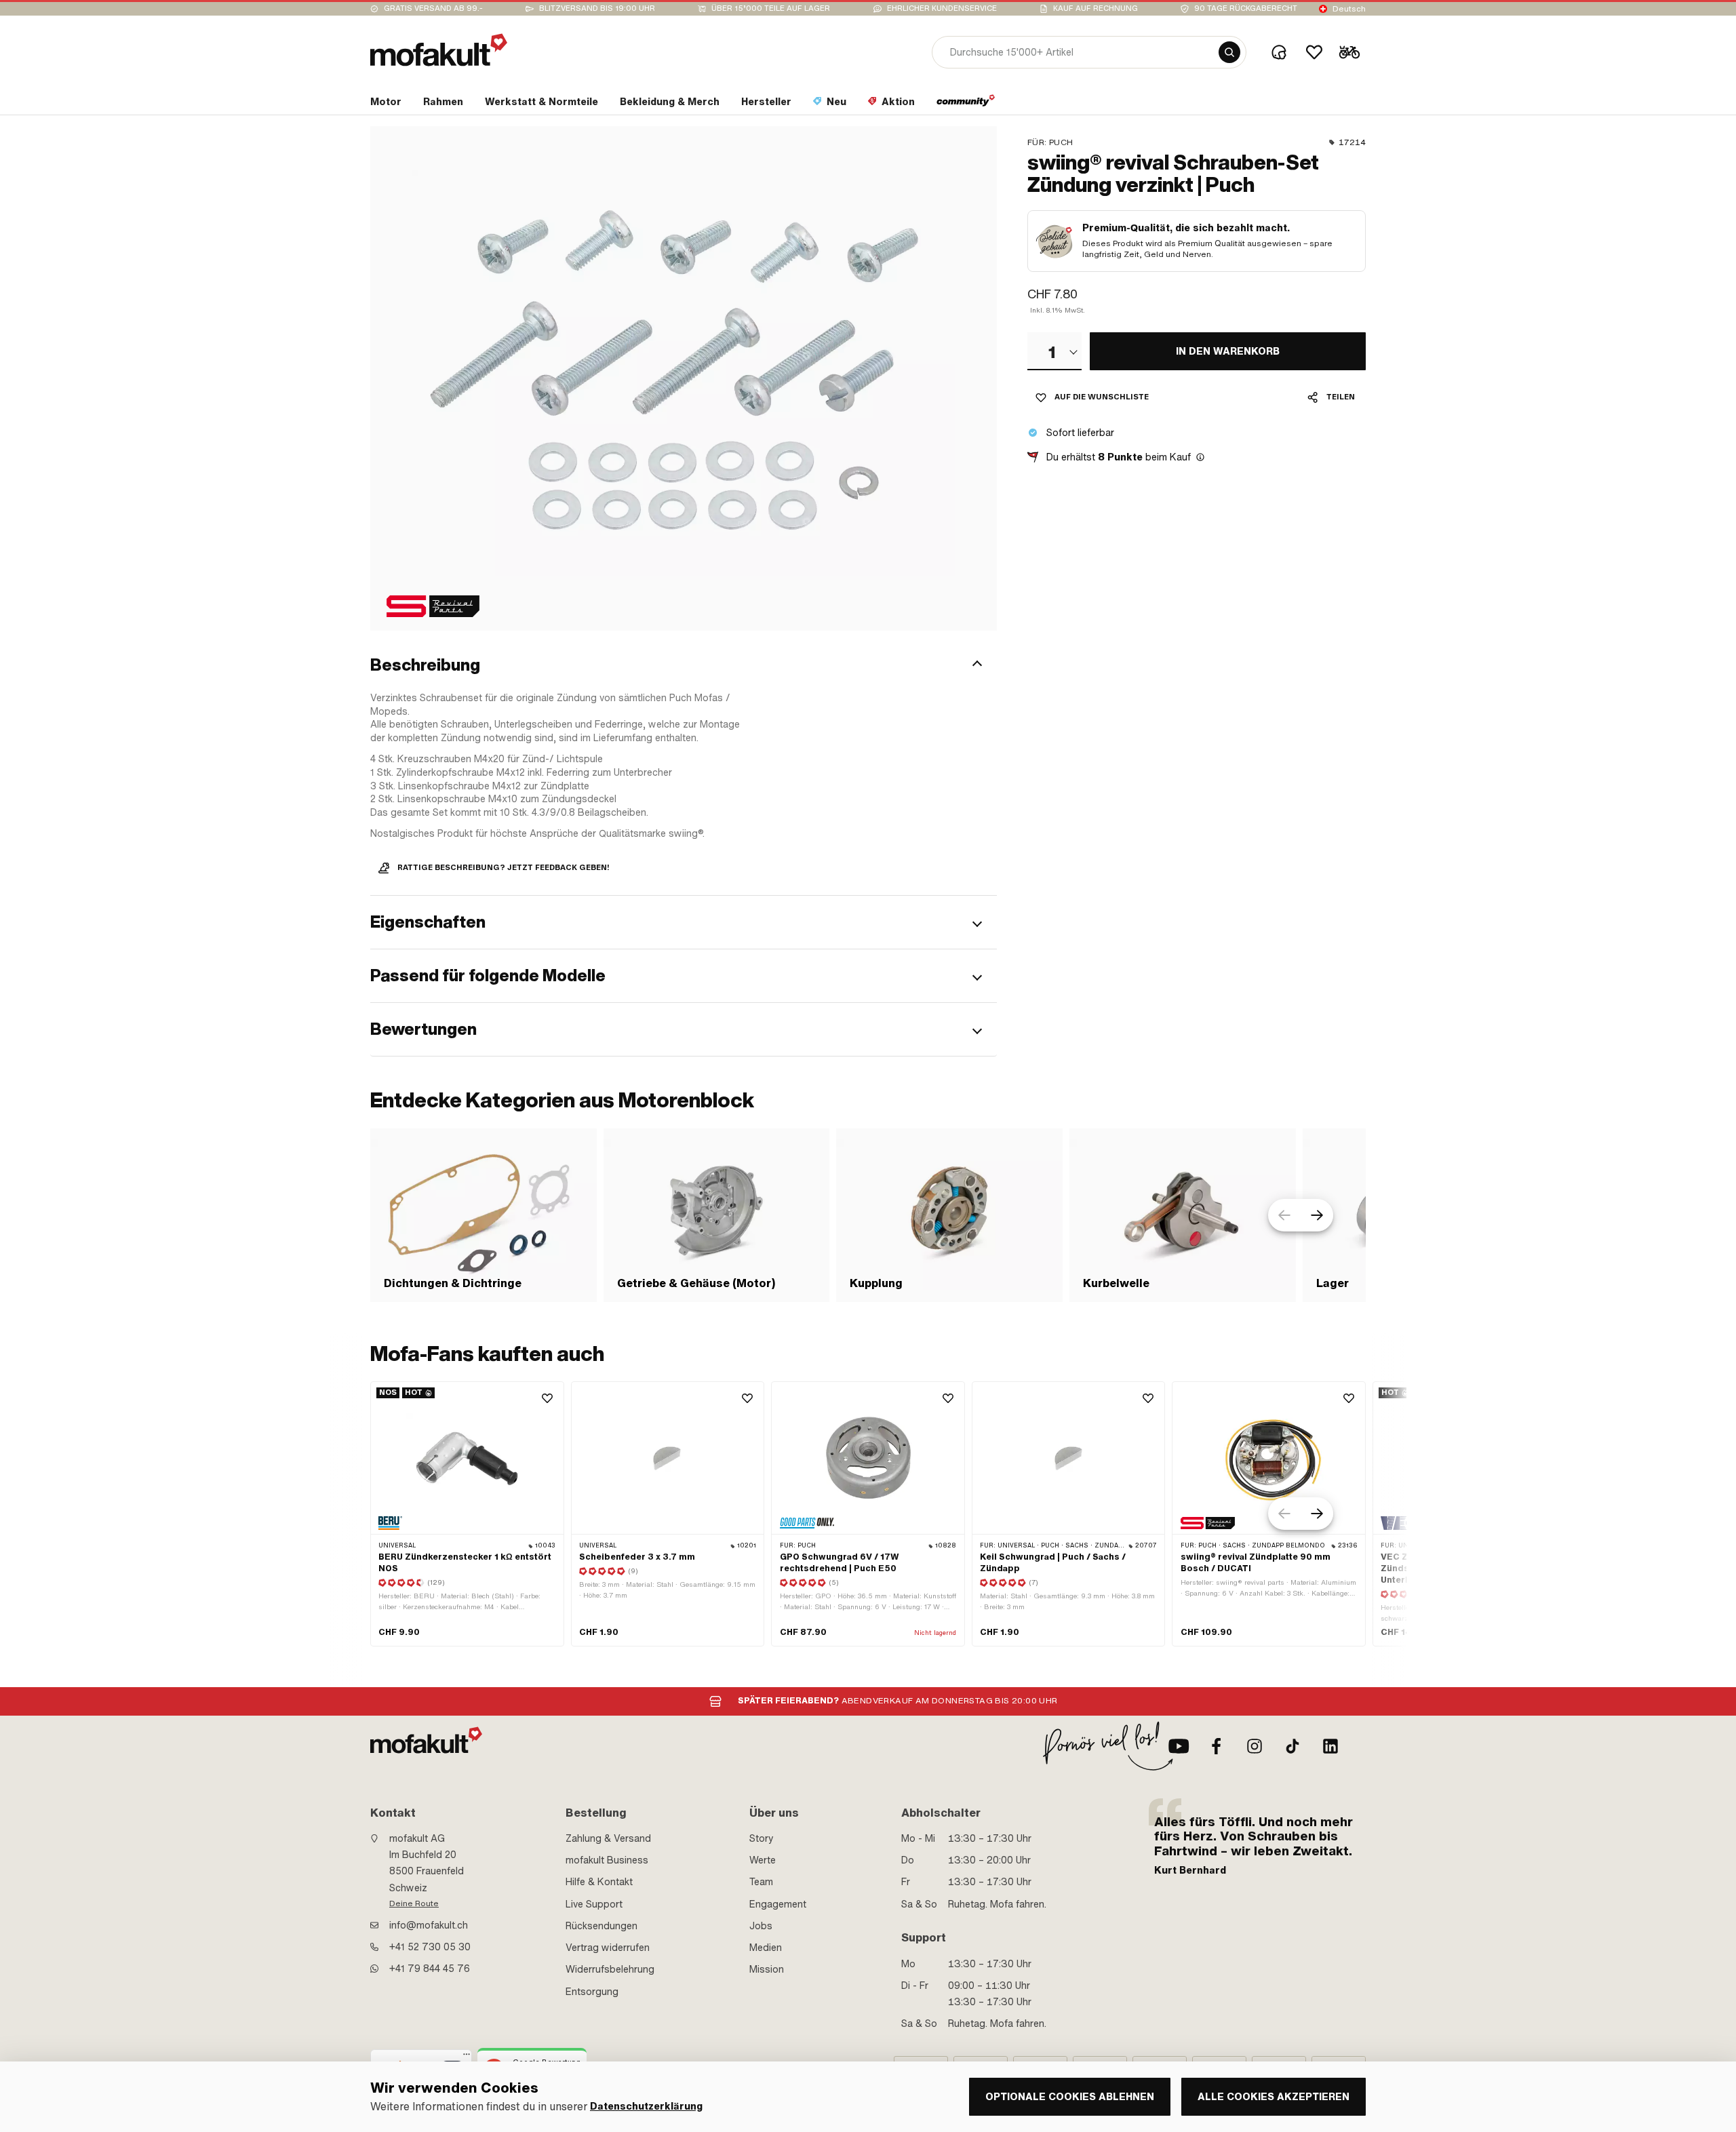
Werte (763, 1860)
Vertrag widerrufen (608, 1948)
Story (762, 1838)
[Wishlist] (1314, 52)
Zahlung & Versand (608, 1838)
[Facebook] (1217, 1746)
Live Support (594, 1904)
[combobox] (1054, 351)
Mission (767, 1969)
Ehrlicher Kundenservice (942, 8)
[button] (684, 665)
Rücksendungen (601, 1926)
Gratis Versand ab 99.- (433, 8)
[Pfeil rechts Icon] (1317, 1215)
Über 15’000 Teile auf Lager (771, 8)
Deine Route (414, 1903)
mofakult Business (607, 1860)
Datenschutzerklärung (646, 2107)
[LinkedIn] (1330, 1746)
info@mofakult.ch (429, 1925)
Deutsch (1349, 9)
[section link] (966, 104)
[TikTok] (1293, 1746)
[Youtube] (1179, 1746)
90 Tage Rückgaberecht (1246, 8)
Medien (766, 1948)
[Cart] (1349, 52)
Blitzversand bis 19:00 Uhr (597, 8)
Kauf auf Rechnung (1096, 8)
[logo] (439, 50)
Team (761, 1882)
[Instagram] (1255, 1746)
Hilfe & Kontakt (599, 1882)
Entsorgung (592, 1992)
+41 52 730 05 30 (430, 1947)
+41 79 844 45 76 (430, 1969)
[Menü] (467, 2057)
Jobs (761, 1926)
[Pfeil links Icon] (1284, 1215)
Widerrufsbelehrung (610, 1969)
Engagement (778, 1904)
